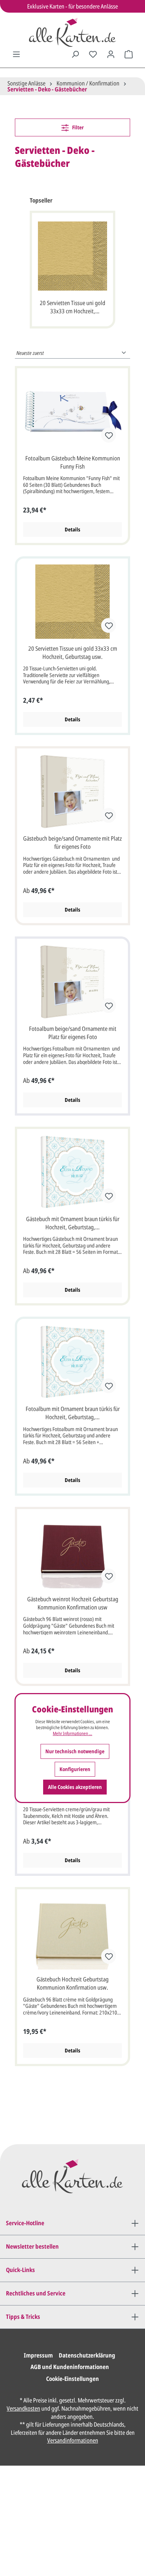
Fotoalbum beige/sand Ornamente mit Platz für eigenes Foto (73, 1033)
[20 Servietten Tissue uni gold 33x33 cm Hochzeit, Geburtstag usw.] (72, 256)
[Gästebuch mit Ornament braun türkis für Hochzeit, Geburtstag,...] (72, 1172)
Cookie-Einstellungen (72, 2379)
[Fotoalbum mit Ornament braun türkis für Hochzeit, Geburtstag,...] (72, 1362)
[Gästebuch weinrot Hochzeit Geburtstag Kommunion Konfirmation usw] (72, 1552)
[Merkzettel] (93, 54)
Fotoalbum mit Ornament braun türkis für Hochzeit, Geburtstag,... (73, 1413)
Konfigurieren (75, 1769)
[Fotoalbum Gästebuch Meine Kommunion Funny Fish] (72, 411)
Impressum (38, 2355)
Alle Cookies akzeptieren (75, 1787)
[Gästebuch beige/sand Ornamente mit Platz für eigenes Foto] (72, 792)
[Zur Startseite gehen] (72, 32)
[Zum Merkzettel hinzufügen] (109, 435)
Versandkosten (23, 2408)
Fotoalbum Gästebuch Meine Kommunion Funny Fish (73, 462)
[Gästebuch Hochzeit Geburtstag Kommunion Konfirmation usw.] (72, 1932)
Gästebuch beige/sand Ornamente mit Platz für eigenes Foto (72, 842)
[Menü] (16, 54)
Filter (77, 127)
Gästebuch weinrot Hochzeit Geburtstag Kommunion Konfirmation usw (73, 1603)
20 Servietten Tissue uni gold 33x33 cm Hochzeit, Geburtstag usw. (72, 308)
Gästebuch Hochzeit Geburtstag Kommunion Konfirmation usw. (72, 1983)
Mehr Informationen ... (72, 1734)
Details (72, 529)
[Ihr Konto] (111, 54)
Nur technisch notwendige (75, 1751)
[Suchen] (75, 54)
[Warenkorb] (129, 54)
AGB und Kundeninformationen (70, 2367)
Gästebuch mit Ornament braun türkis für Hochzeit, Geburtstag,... (73, 1223)
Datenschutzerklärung (87, 2355)
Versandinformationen (73, 2440)
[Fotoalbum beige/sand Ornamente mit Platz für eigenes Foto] (72, 982)
